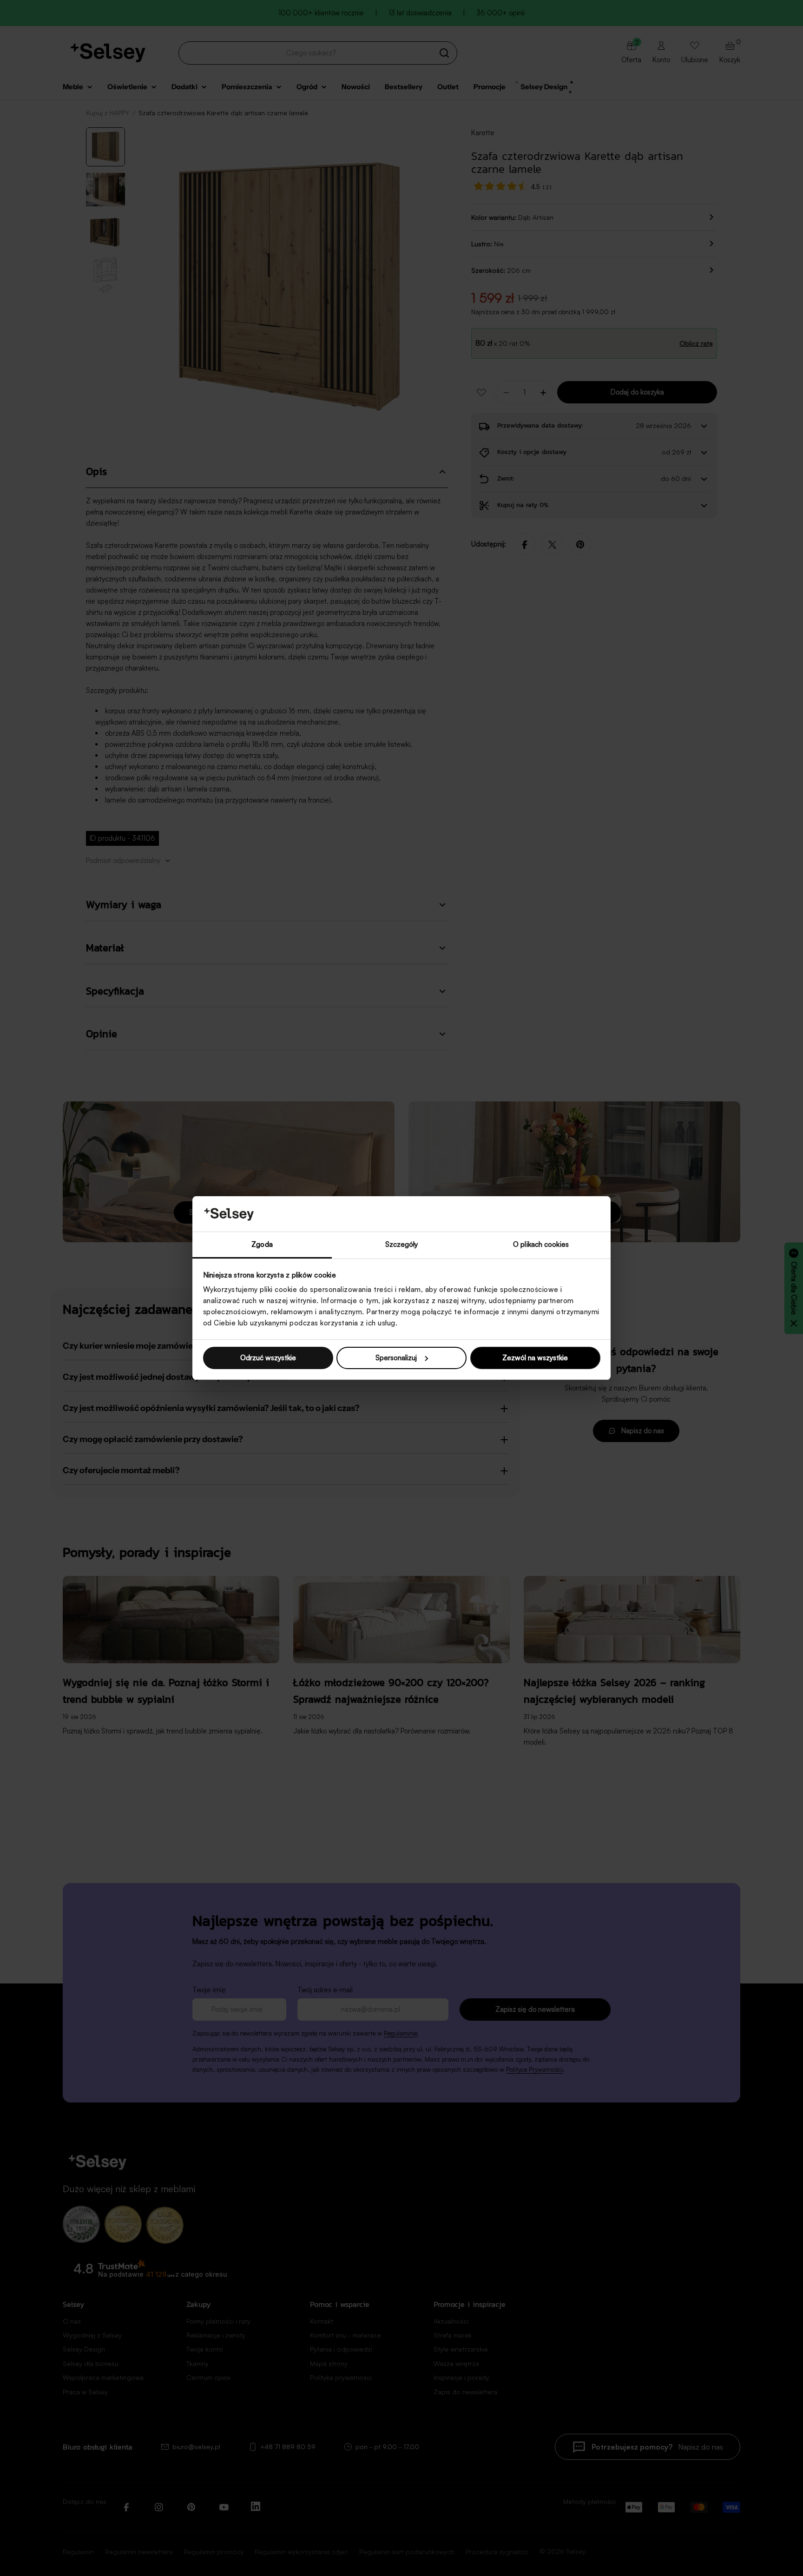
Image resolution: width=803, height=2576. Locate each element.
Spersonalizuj (396, 1358)
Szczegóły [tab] (402, 1244)
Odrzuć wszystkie (268, 1358)
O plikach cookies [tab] (541, 1244)
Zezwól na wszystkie (535, 1358)
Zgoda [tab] (262, 1244)
